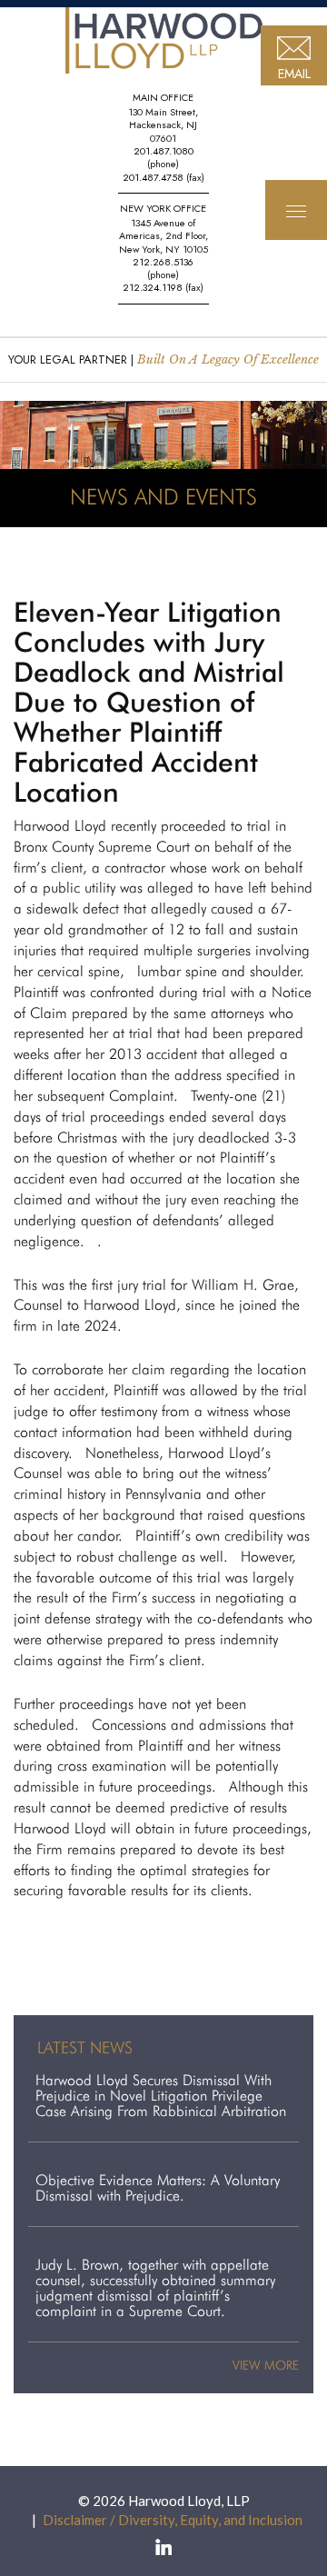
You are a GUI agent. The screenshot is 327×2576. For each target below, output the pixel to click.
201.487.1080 (163, 151)
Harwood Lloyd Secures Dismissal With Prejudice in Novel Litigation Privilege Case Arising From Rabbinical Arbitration (161, 2096)
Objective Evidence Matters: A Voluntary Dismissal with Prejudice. (158, 2188)
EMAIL (294, 74)
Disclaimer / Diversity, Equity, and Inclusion (173, 2520)
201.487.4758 (153, 177)
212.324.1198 (153, 287)
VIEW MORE (266, 2365)
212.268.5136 (163, 262)
